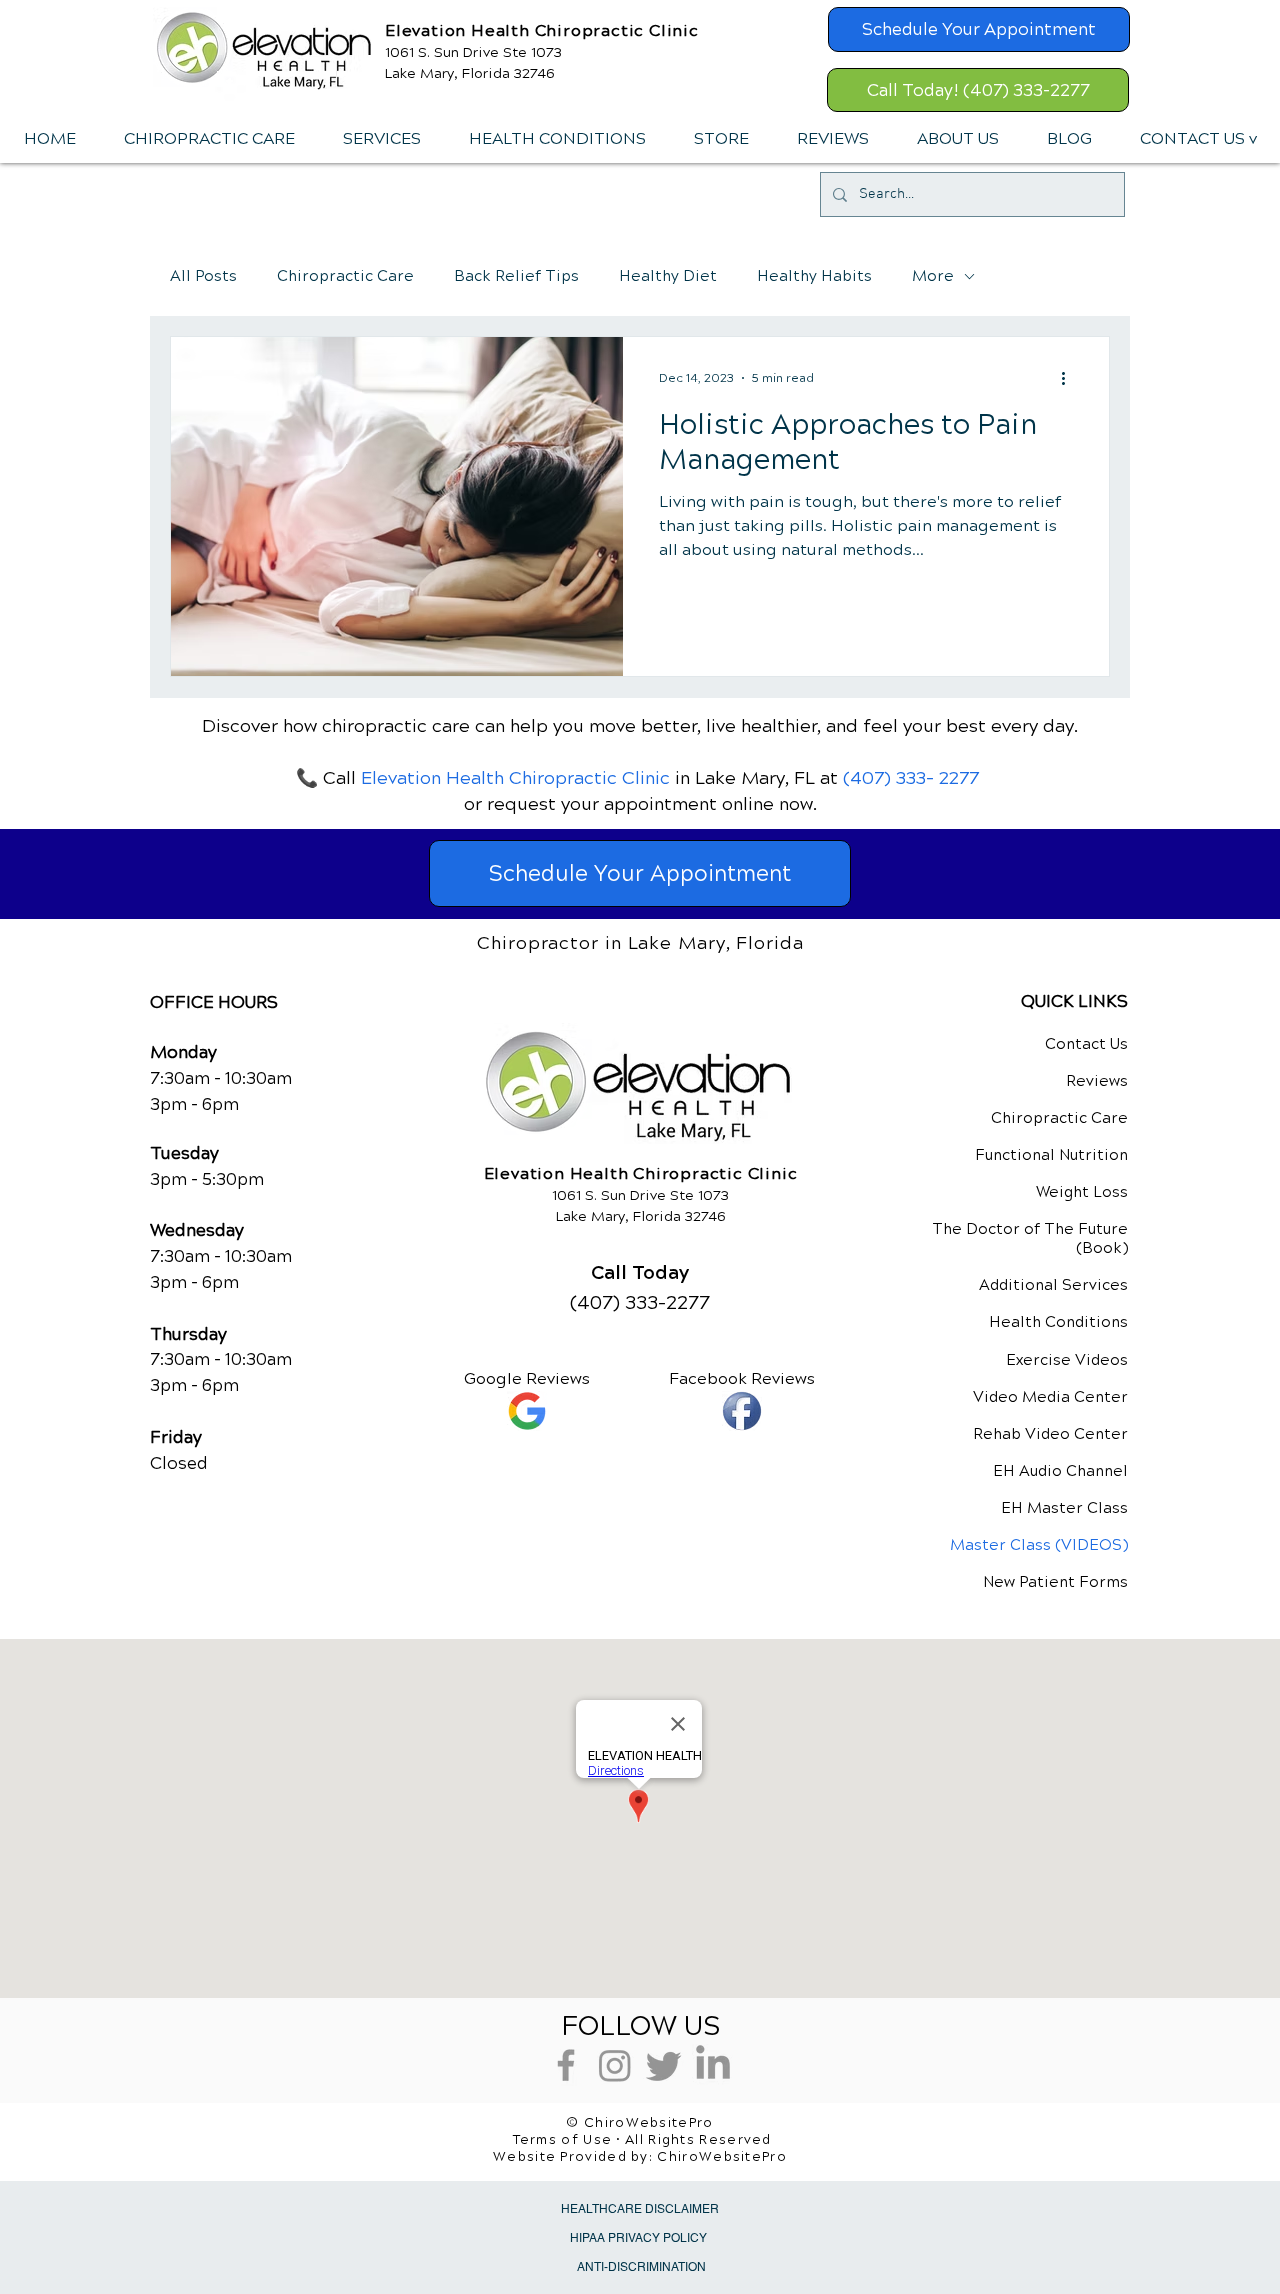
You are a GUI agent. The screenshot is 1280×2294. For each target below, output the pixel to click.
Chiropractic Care (345, 276)
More (933, 276)
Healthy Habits (814, 276)
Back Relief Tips (516, 276)
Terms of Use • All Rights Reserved (642, 2140)
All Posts (203, 276)
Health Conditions (1058, 1322)
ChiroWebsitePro (722, 2157)
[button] (381, 139)
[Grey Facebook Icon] (566, 2065)
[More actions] (1070, 378)
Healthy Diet (668, 276)
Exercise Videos (1067, 1360)
